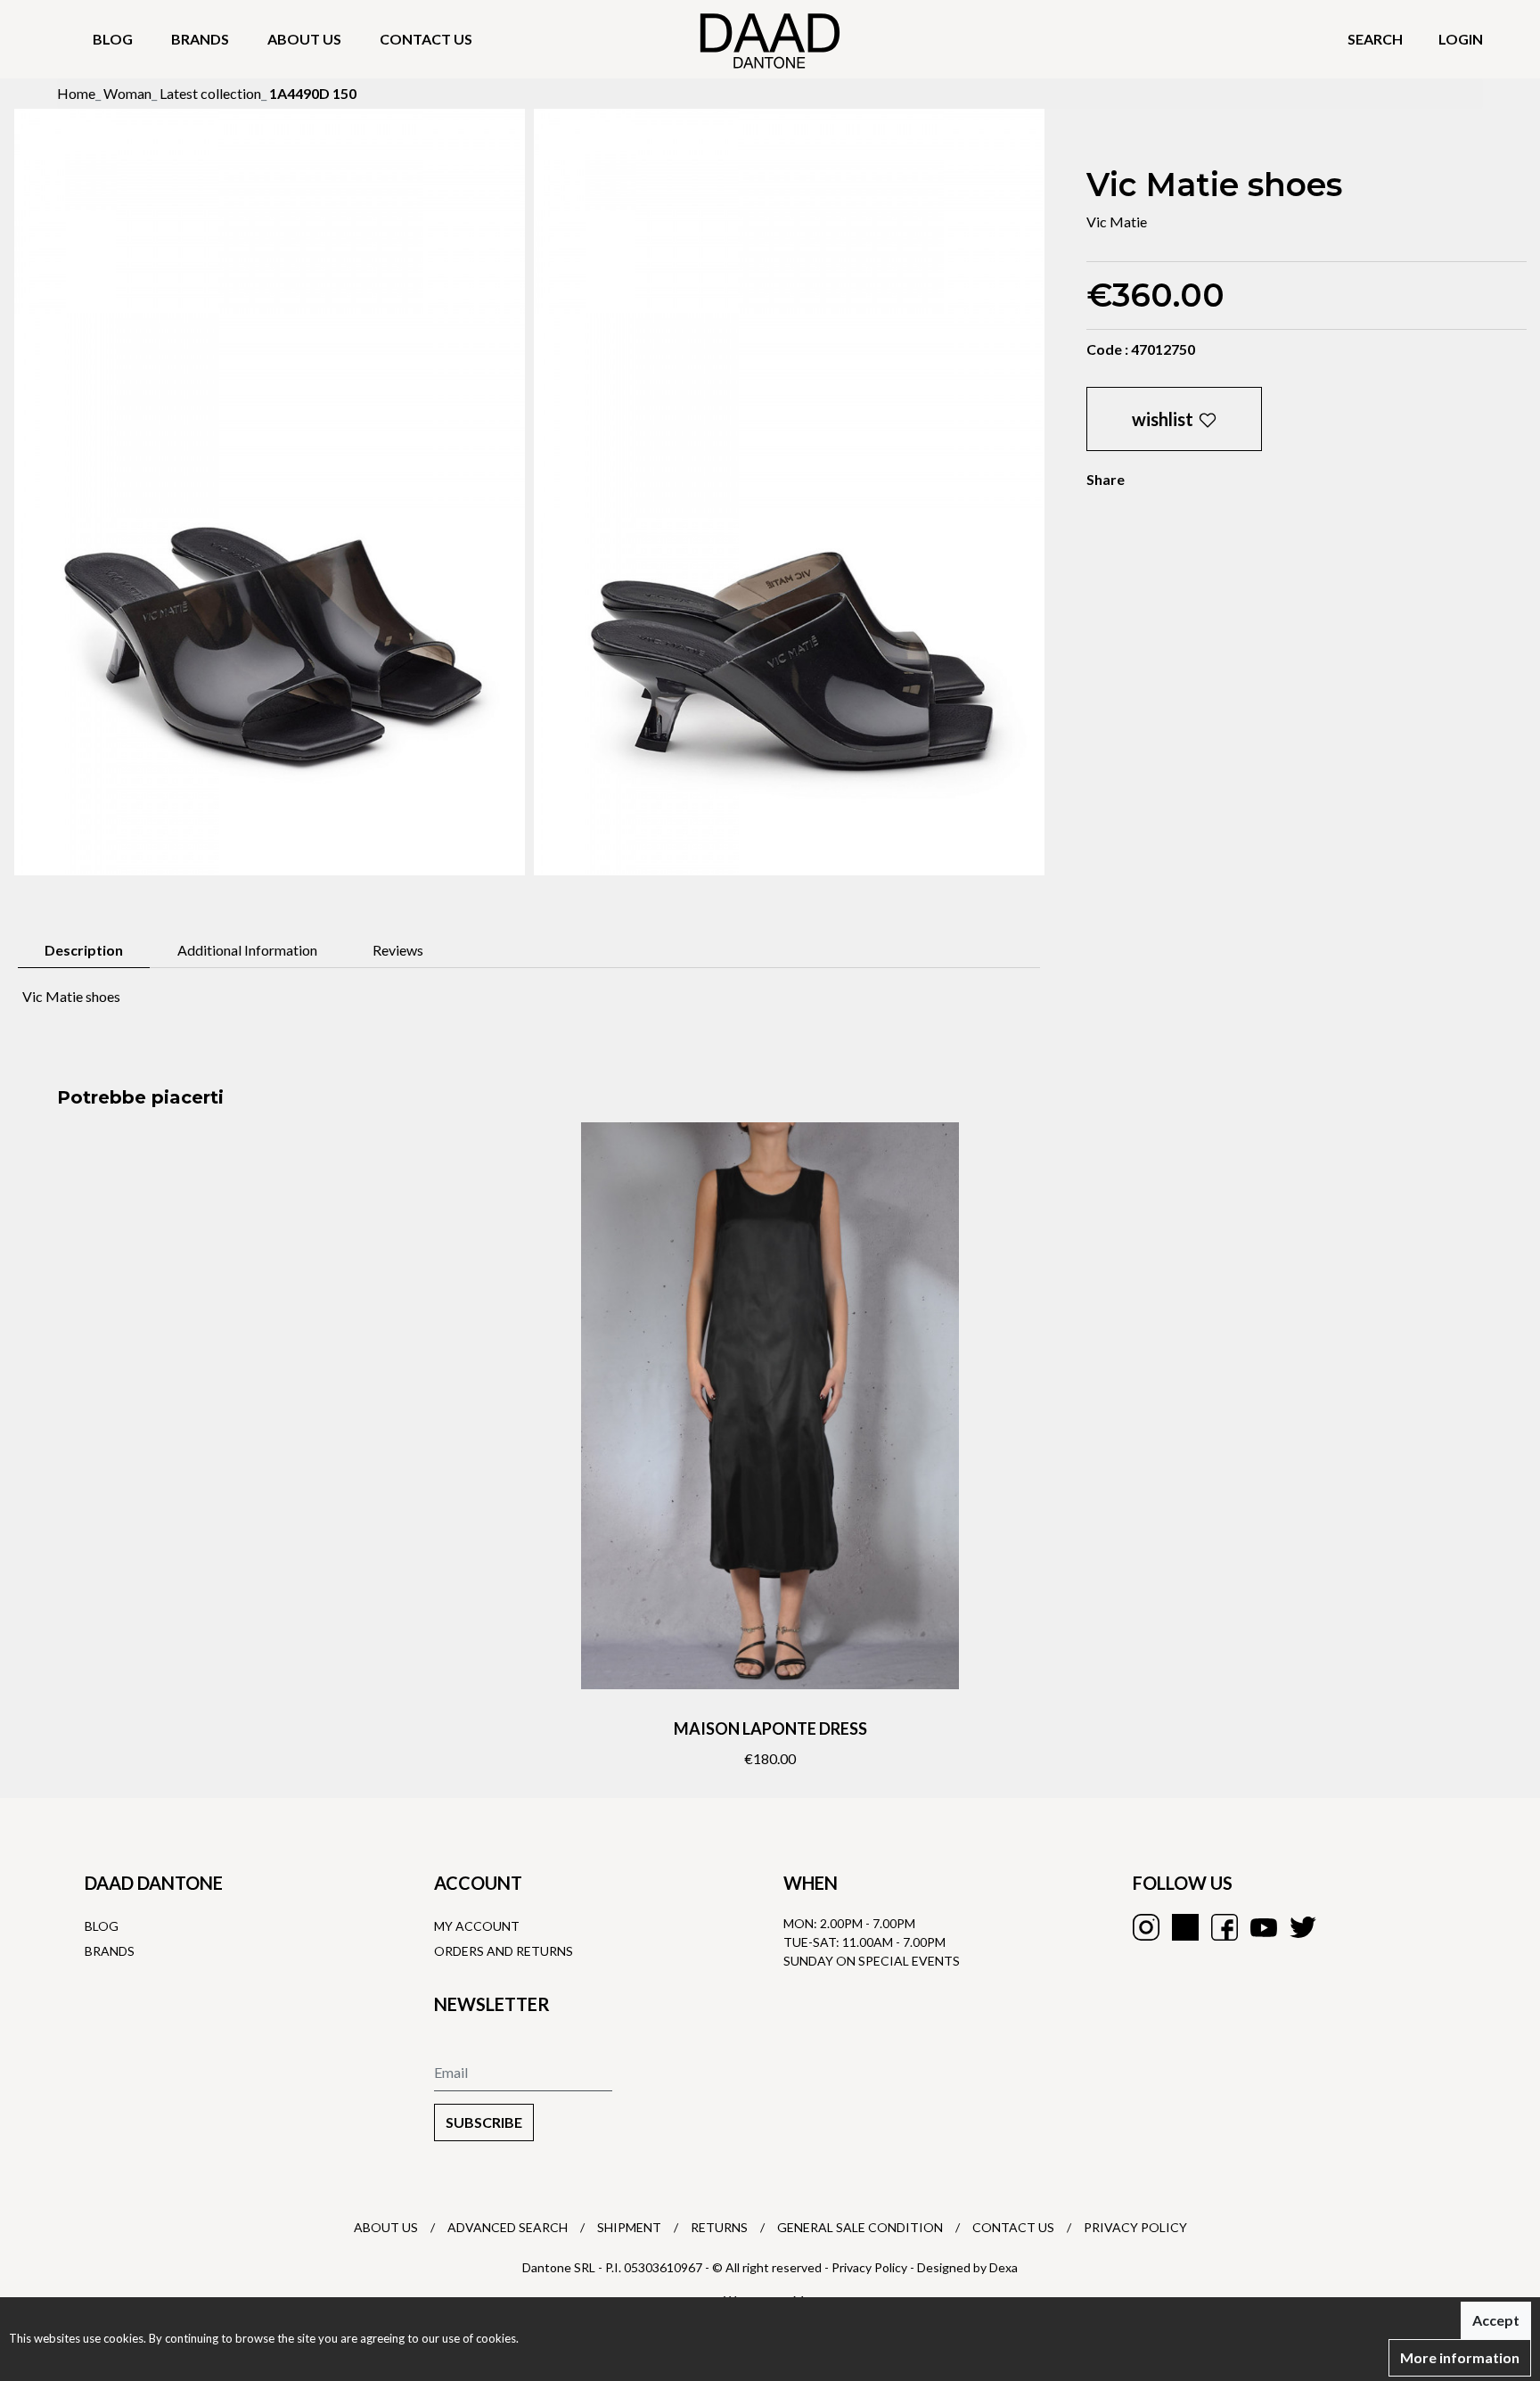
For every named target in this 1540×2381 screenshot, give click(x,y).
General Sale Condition (860, 2227)
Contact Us (1013, 2227)
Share (1106, 479)
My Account (477, 1926)
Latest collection (210, 93)
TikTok (1185, 1927)
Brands (200, 39)
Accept (1496, 2320)
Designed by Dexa (967, 2267)
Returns (719, 2227)
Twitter (1303, 1927)
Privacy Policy (1135, 2227)
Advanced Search (508, 2227)
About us (304, 39)
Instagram (1146, 1927)
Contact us (426, 39)
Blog (113, 39)
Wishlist (1163, 419)
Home (76, 93)
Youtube (1264, 1927)
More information (1460, 2357)
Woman (127, 93)
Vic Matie (1117, 222)
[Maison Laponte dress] (770, 1406)
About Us (386, 2227)
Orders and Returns (504, 1951)
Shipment (629, 2227)
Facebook (1225, 1927)
